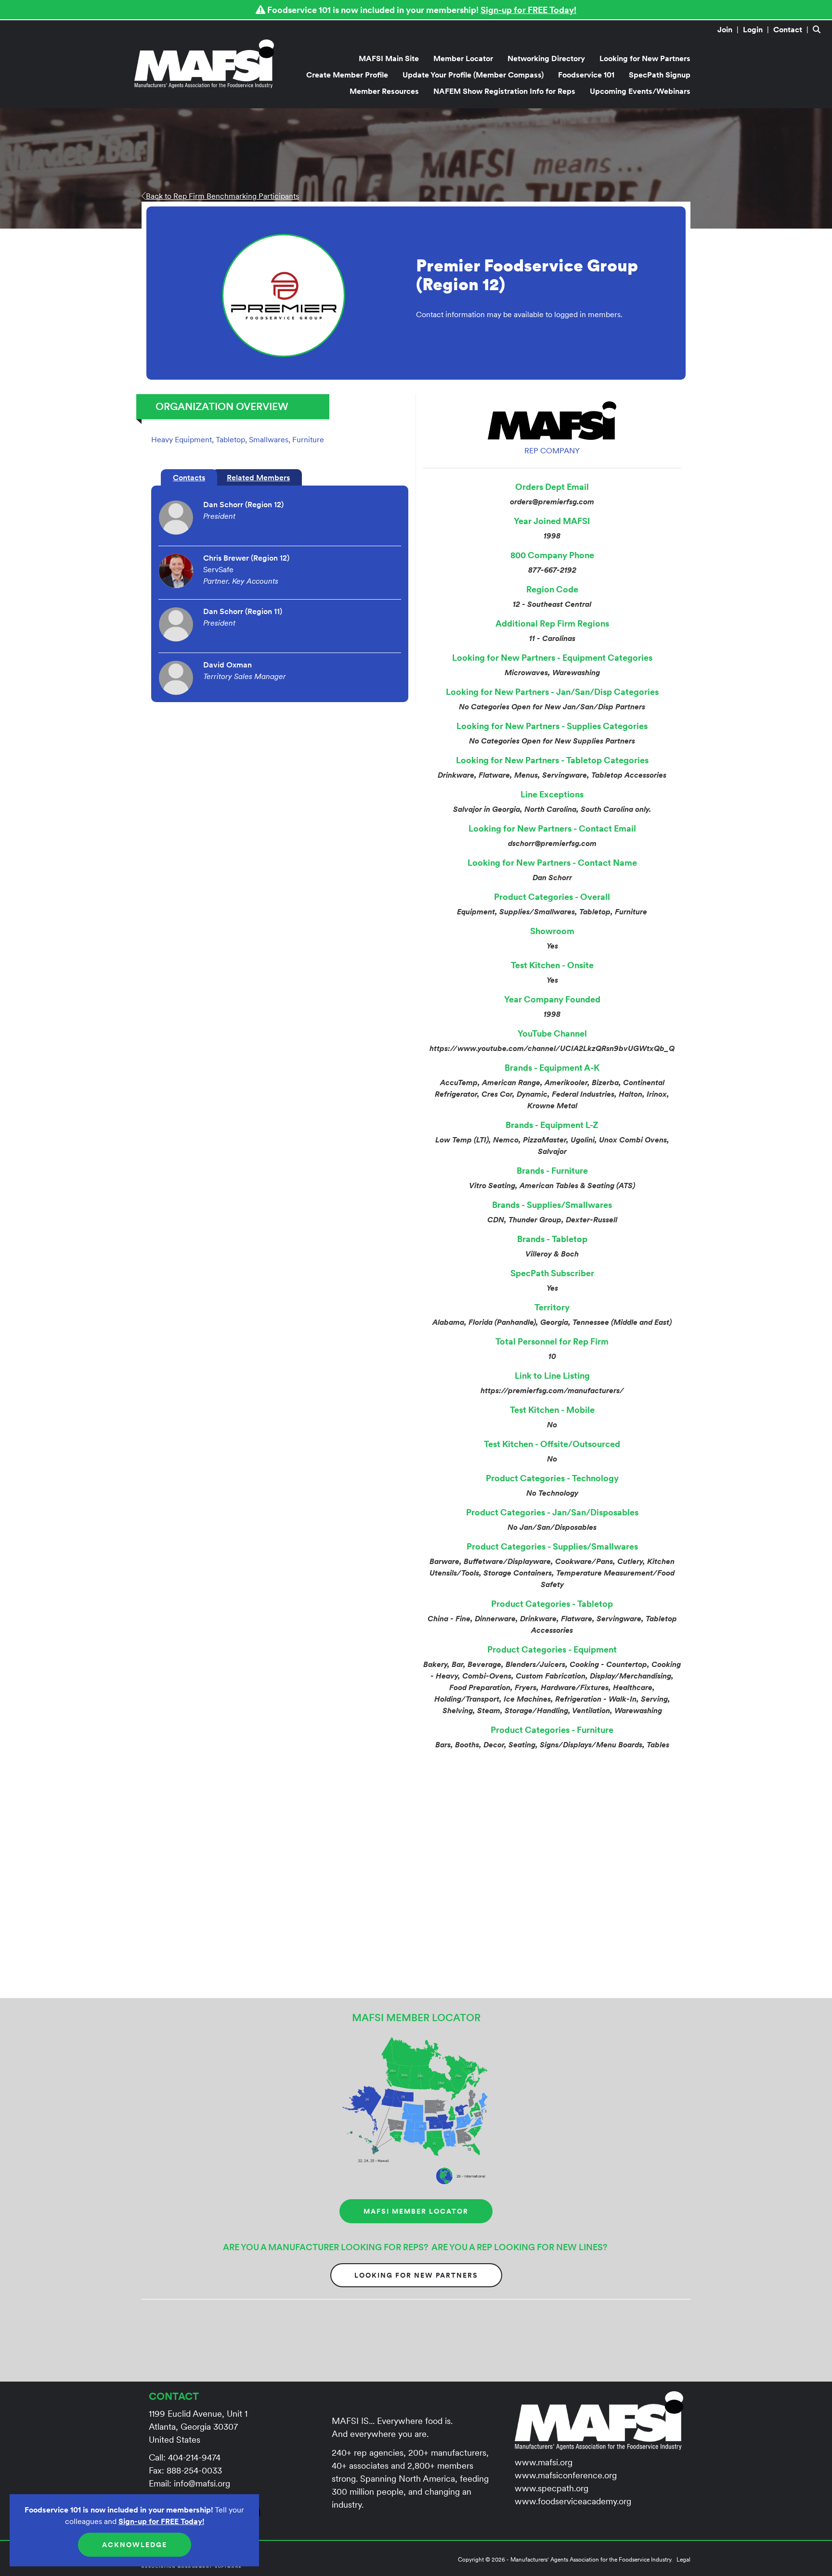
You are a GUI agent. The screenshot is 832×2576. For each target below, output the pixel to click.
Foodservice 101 (586, 75)
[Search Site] (819, 29)
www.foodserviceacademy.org (573, 2501)
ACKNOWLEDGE (135, 2545)
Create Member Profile (347, 75)
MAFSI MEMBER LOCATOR (416, 2211)
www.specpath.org (552, 2488)
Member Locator (463, 58)
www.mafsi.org (544, 2462)
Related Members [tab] (258, 477)
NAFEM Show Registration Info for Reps (504, 91)
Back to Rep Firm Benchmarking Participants (222, 196)
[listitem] (729, 29)
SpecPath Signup (660, 75)
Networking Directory (546, 58)
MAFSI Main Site (389, 58)
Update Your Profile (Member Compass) (473, 75)
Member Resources (384, 91)
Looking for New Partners (645, 58)
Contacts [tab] (189, 477)
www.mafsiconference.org (566, 2475)
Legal (683, 2559)
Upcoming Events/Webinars (640, 91)
